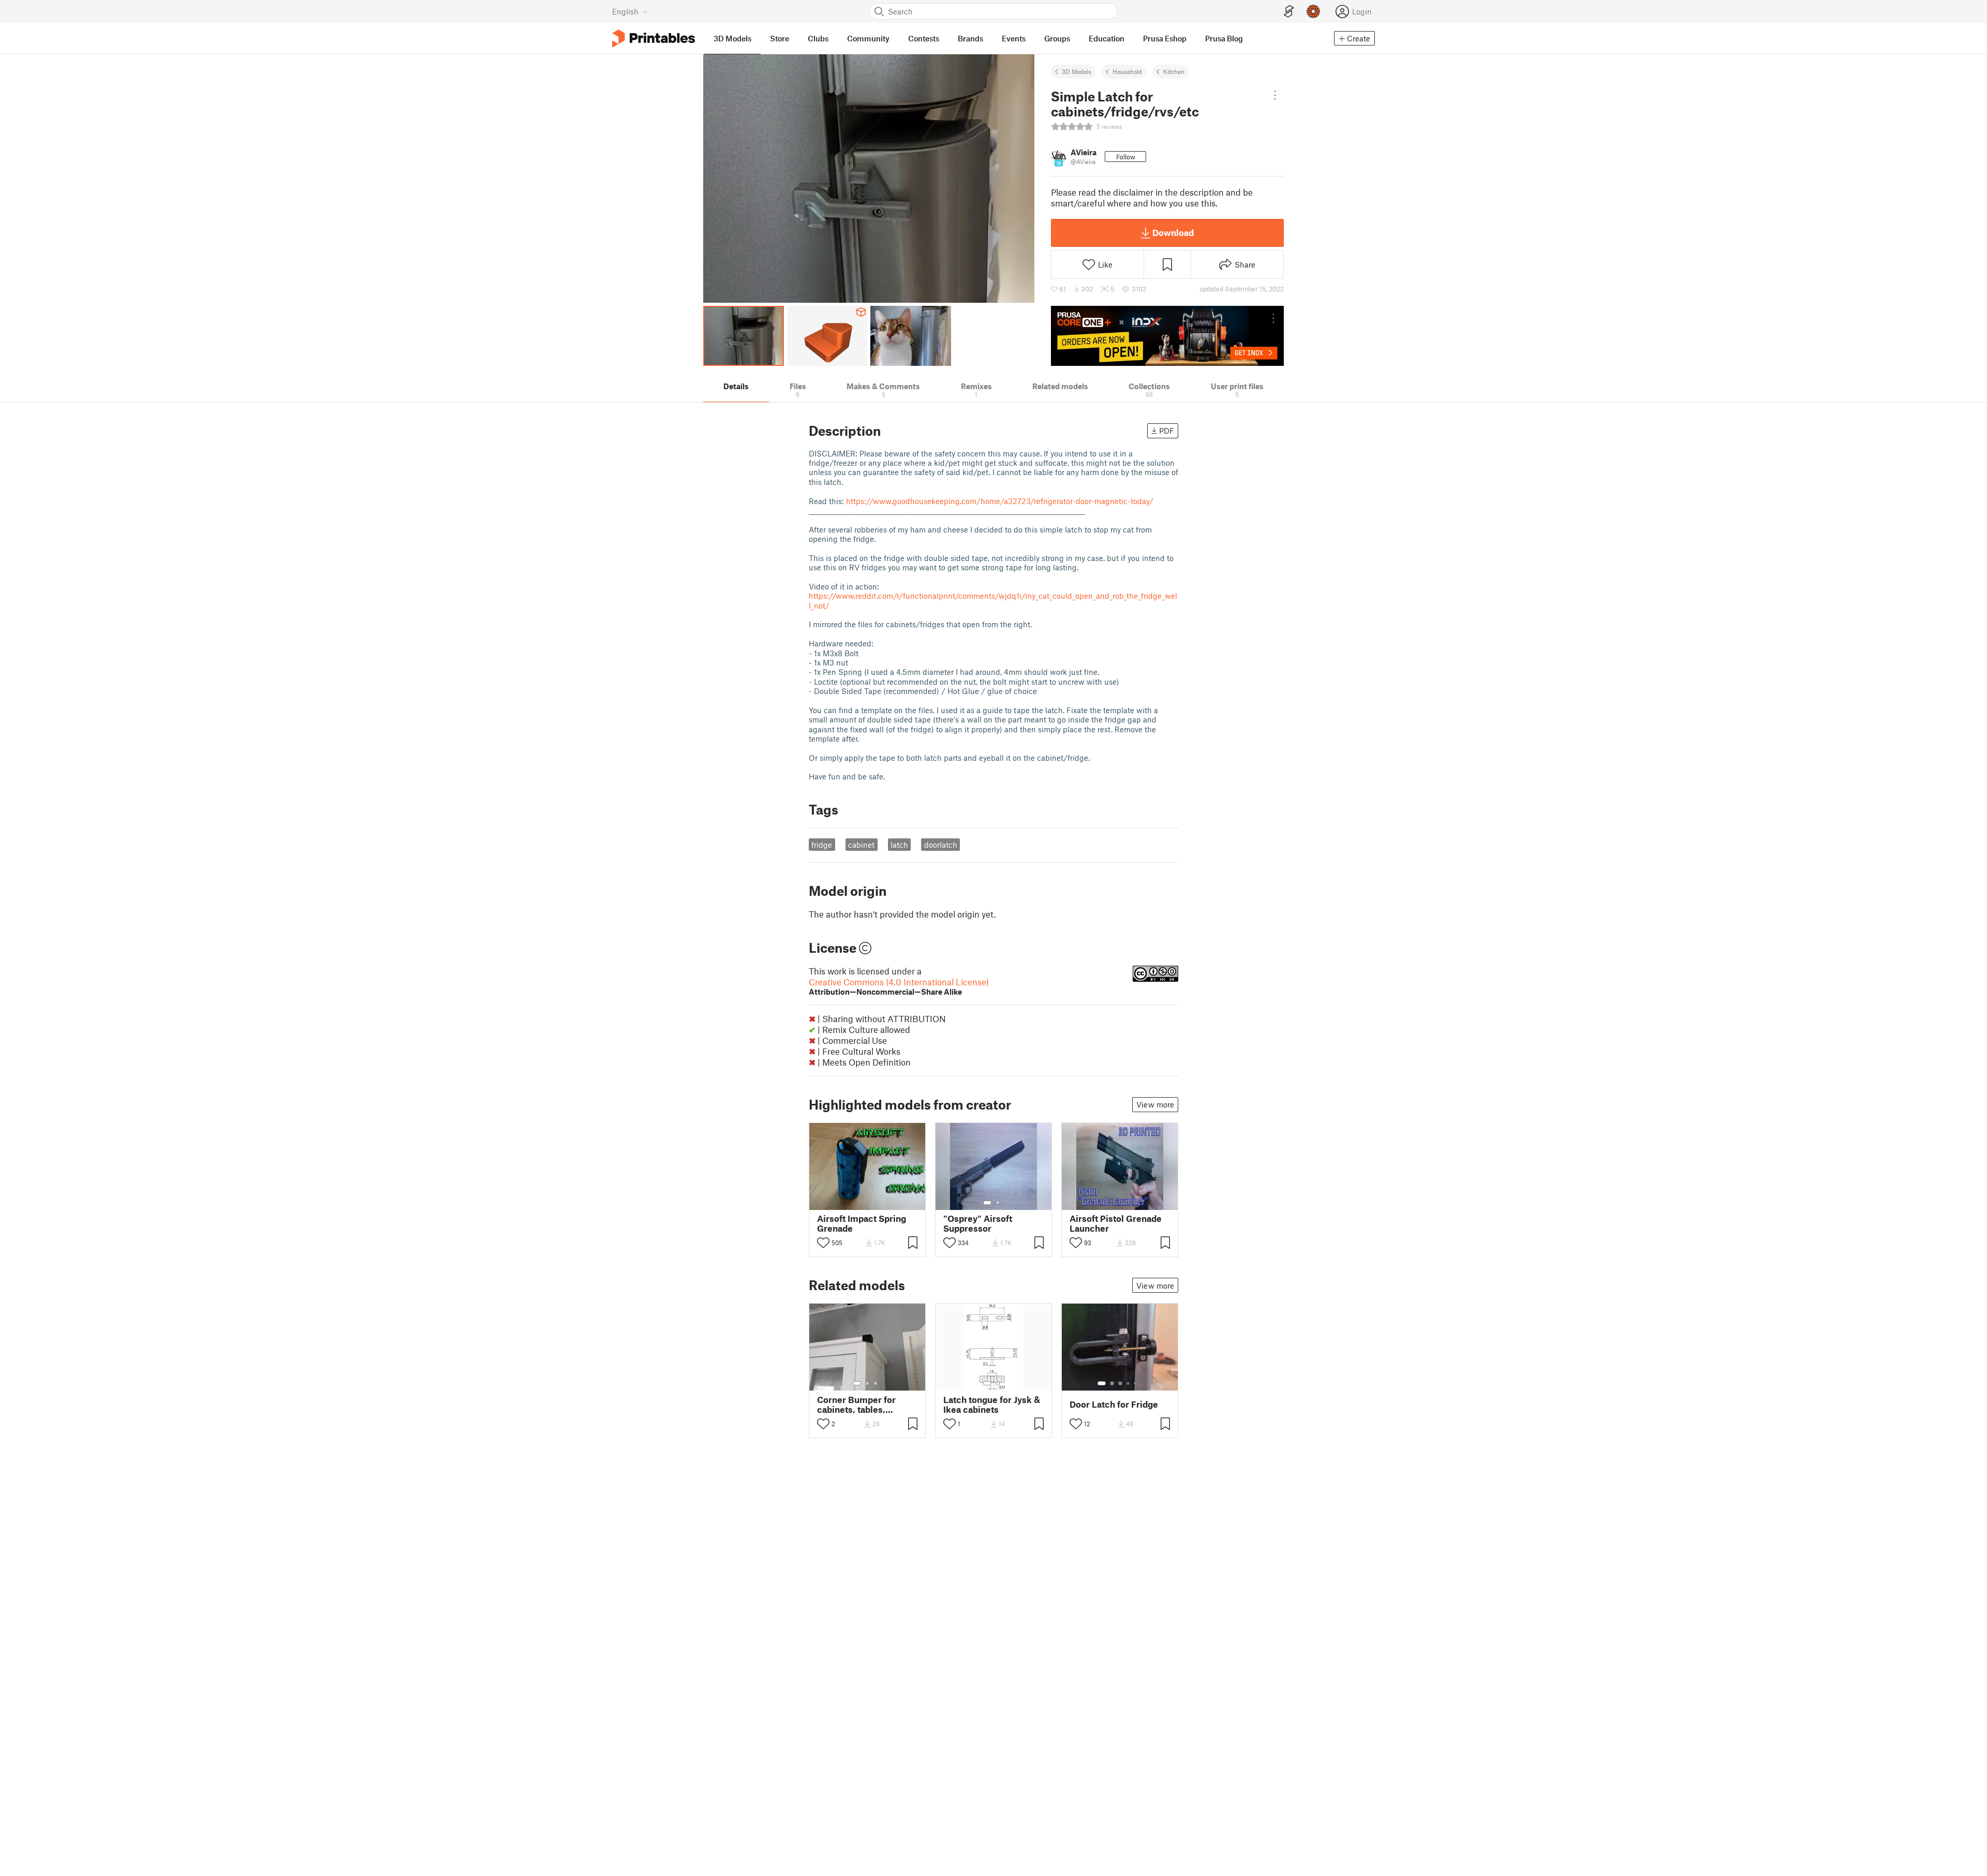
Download (1173, 232)
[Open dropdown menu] (1275, 95)
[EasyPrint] (1289, 12)
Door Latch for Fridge (1114, 1404)
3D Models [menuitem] (732, 38)
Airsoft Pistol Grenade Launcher (1116, 1223)
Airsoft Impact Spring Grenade (862, 1223)
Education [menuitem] (1107, 38)
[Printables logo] (654, 39)
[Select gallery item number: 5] (1136, 1383)
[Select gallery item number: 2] (998, 1203)
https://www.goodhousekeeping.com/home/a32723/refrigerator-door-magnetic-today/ (1000, 501)
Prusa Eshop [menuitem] (1165, 38)
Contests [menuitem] (924, 38)
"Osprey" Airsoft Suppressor (978, 1223)
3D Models (1077, 71)
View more (1155, 1104)
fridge (822, 845)
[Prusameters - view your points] (1313, 11)
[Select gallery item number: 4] (1129, 1383)
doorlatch (941, 845)
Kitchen (1174, 71)
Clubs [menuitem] (818, 38)
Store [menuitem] (780, 38)
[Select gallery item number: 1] (987, 1203)
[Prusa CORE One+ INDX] (1167, 336)
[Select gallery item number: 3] (876, 1383)
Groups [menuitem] (1057, 38)
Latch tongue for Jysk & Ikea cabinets (992, 1405)
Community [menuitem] (868, 38)
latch (899, 845)
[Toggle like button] (823, 1243)
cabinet (861, 845)
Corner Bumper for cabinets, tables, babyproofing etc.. (856, 1405)
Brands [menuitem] (970, 38)
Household (1127, 71)
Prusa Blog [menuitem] (1224, 38)
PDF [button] (1167, 431)
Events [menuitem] (1014, 38)
